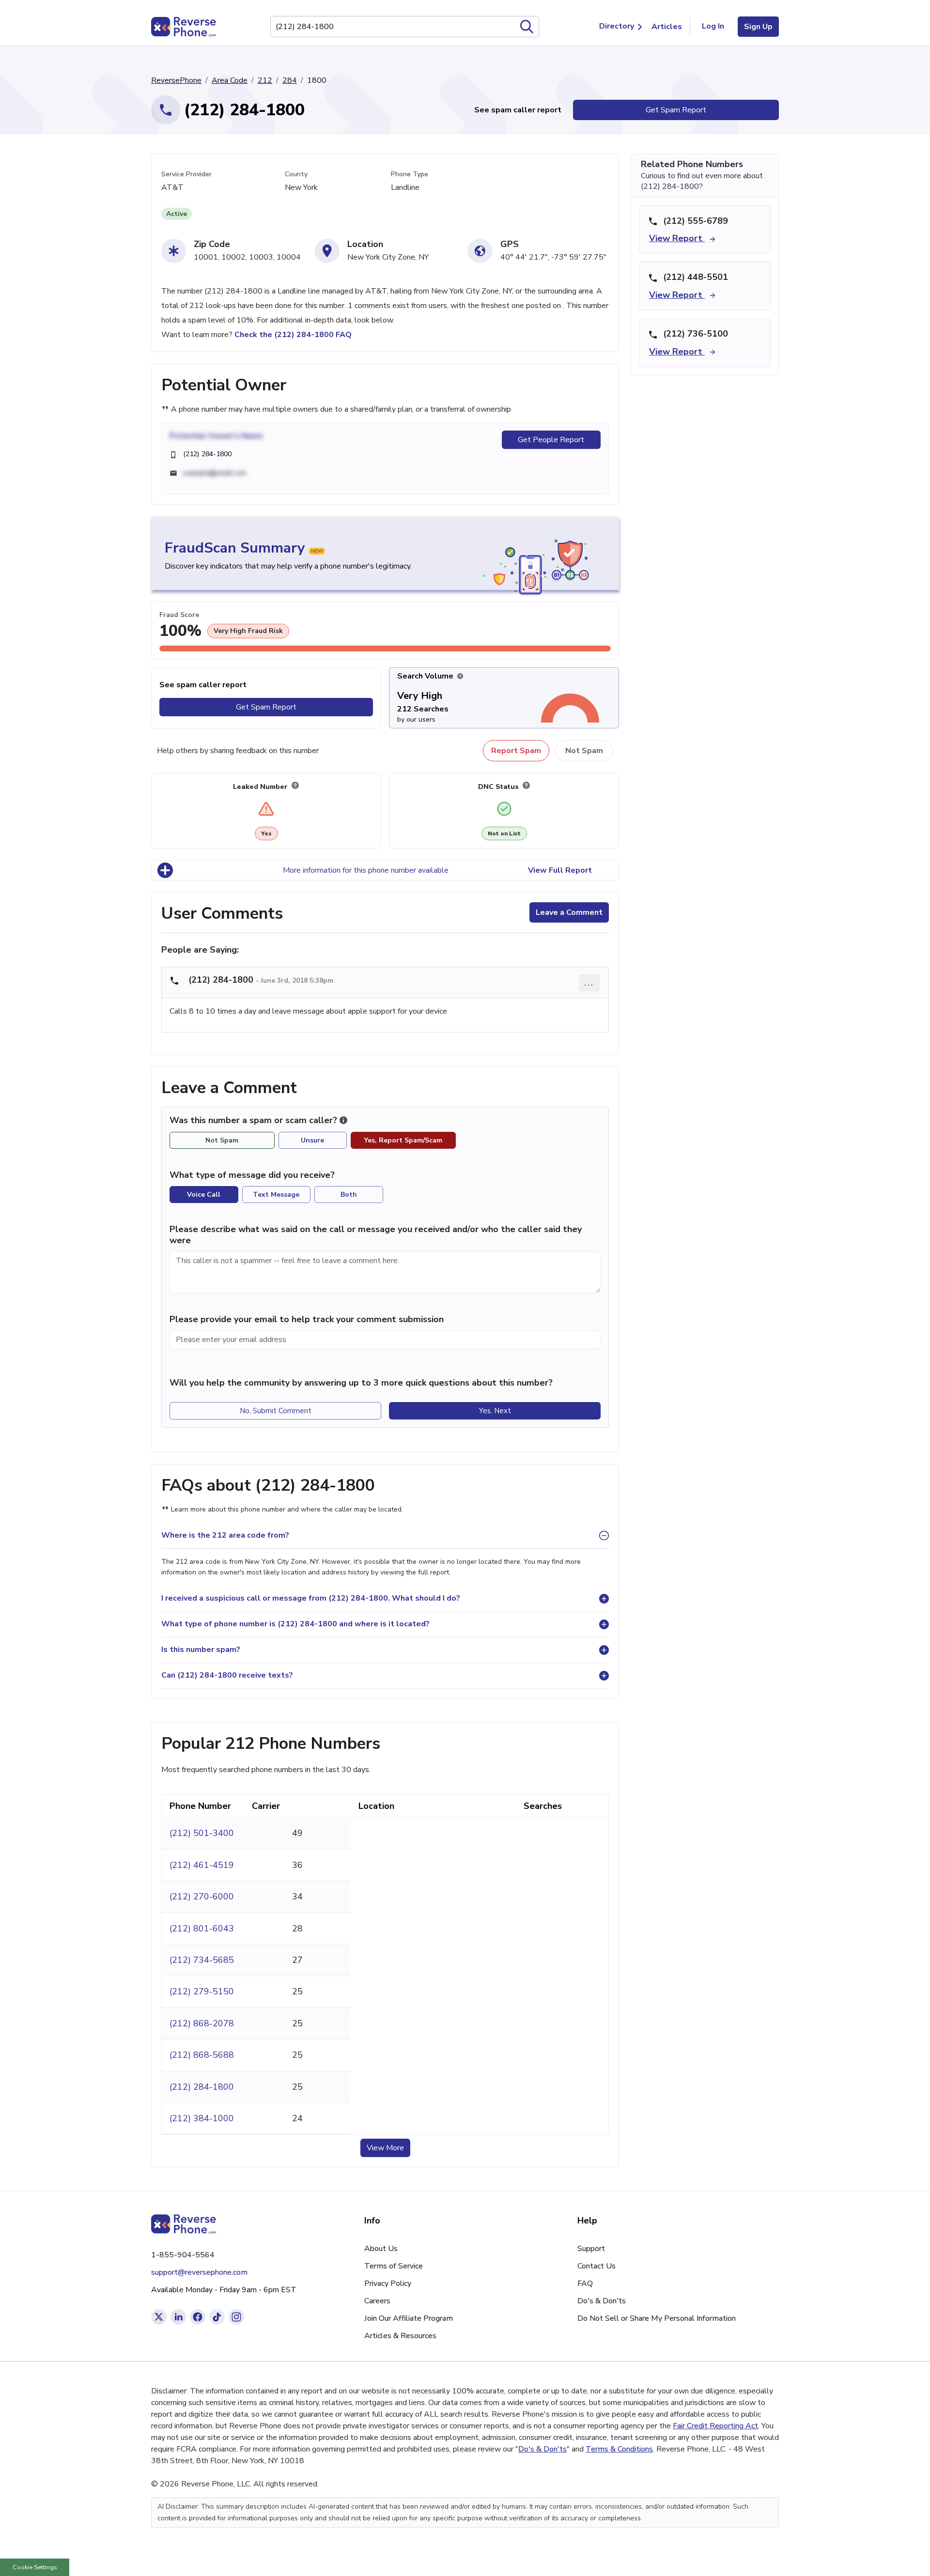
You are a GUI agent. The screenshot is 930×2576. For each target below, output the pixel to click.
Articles (667, 27)
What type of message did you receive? (252, 1175)
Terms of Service (394, 2266)
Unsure (312, 1140)
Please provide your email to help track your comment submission (307, 1319)
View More (385, 2148)
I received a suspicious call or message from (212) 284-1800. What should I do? (311, 1598)
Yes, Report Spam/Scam (403, 1140)
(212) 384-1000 (202, 2118)
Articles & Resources (400, 2336)
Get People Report (551, 440)
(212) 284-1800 (202, 2087)
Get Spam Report (676, 110)
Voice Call (204, 1195)
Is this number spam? (201, 1650)
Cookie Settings (35, 2567)
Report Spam (516, 751)
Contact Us (597, 2266)
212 (265, 80)
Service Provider (186, 174)
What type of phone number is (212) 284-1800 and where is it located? (295, 1624)
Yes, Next (495, 1411)
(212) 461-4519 (202, 1865)
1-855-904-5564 (183, 2255)
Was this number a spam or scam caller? (255, 1120)
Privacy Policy (388, 2283)
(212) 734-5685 (202, 1960)
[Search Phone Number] (527, 27)
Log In (713, 26)
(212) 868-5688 (202, 2055)
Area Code (230, 80)
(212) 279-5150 (202, 1991)
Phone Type (410, 174)
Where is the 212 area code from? (225, 1535)
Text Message (276, 1195)
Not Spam (584, 751)
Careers (377, 2301)
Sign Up (758, 27)
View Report (677, 238)
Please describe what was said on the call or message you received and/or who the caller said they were (376, 1235)
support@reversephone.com (199, 2272)
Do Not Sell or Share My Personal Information (657, 2318)
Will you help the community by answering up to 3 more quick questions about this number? (361, 1383)
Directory (617, 26)
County (296, 174)
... (589, 982)
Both (349, 1195)
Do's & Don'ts (602, 2301)
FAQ (585, 2283)
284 (290, 80)
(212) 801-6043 (202, 1928)
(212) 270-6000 (202, 1897)
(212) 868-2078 (202, 2023)
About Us (381, 2249)
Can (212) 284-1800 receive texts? (227, 1675)
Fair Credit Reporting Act (715, 2426)
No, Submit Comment (276, 1411)
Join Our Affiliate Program (409, 2318)
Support (591, 2249)
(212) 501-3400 (202, 1833)
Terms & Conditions (619, 2449)
